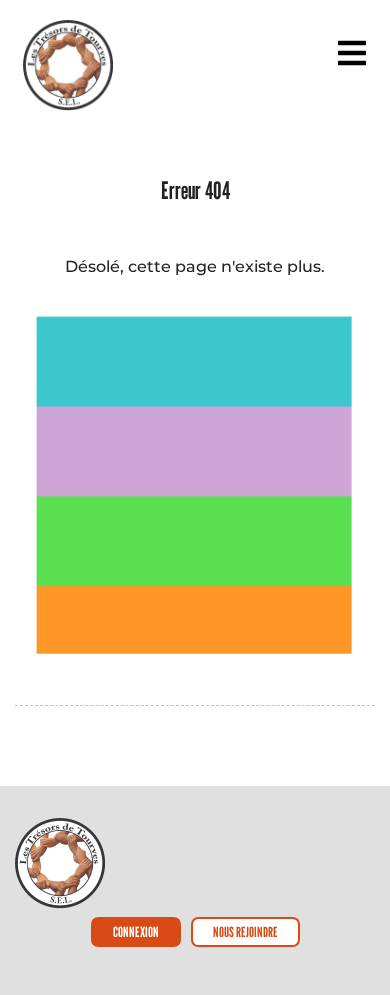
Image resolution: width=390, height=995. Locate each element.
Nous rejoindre (245, 931)
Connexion (136, 931)
